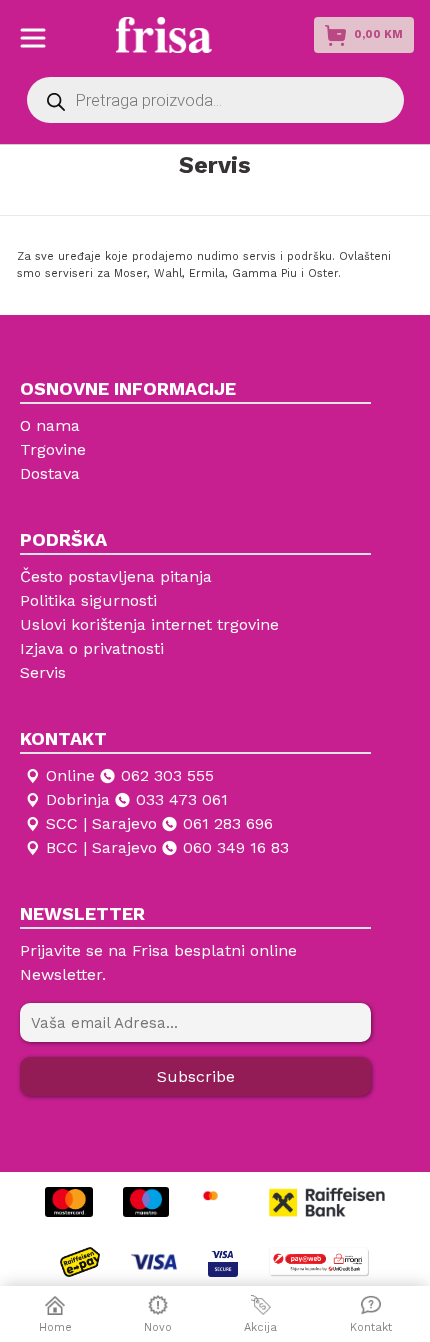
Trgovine (53, 449)
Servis (43, 672)
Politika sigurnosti (88, 600)
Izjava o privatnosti (92, 648)
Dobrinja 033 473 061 (137, 799)
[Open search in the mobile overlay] (215, 100)
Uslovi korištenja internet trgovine (149, 624)
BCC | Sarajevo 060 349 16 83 (167, 847)
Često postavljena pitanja (116, 576)
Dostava (50, 473)
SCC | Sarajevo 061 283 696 (159, 823)
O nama (50, 425)
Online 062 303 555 (130, 775)
